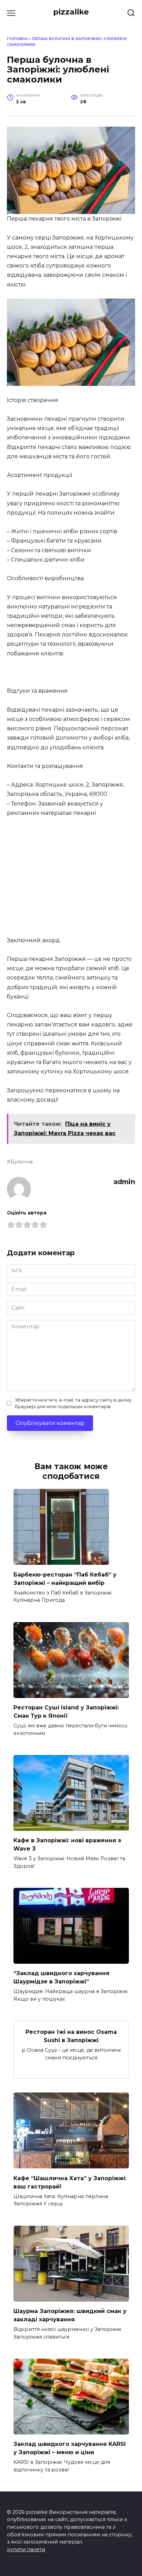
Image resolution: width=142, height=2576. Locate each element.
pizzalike (71, 12)
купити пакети (26, 2549)
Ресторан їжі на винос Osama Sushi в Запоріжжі (71, 2036)
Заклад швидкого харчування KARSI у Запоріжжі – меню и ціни (70, 2448)
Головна (17, 39)
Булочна (22, 1162)
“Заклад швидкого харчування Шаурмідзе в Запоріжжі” (62, 1977)
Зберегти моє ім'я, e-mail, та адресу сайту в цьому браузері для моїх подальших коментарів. (73, 1403)
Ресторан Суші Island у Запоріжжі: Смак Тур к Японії (66, 1712)
